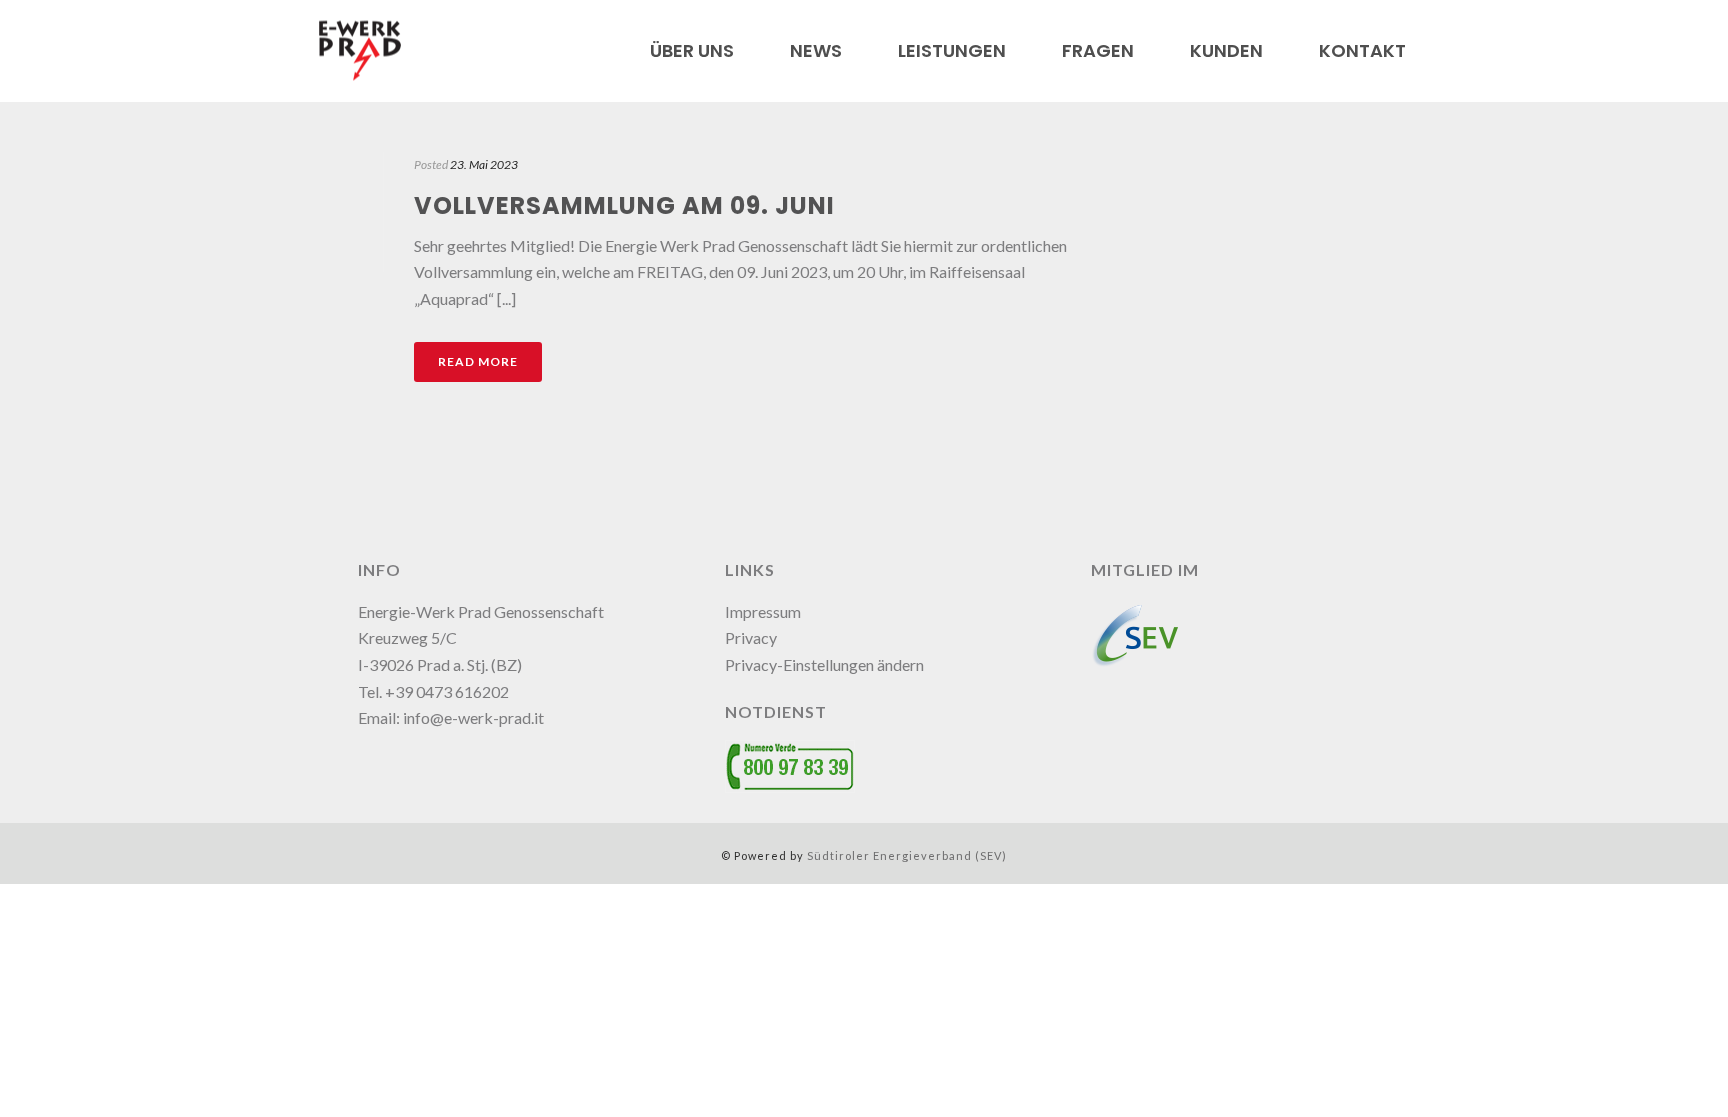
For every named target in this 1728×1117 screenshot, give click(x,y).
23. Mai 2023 (484, 164)
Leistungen (952, 51)
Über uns (692, 51)
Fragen (1098, 51)
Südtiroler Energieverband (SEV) (907, 855)
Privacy (751, 637)
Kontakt (1362, 51)
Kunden (1226, 51)
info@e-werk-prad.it (473, 717)
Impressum (763, 611)
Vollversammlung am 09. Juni (624, 205)
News (816, 51)
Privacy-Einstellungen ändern (824, 664)
